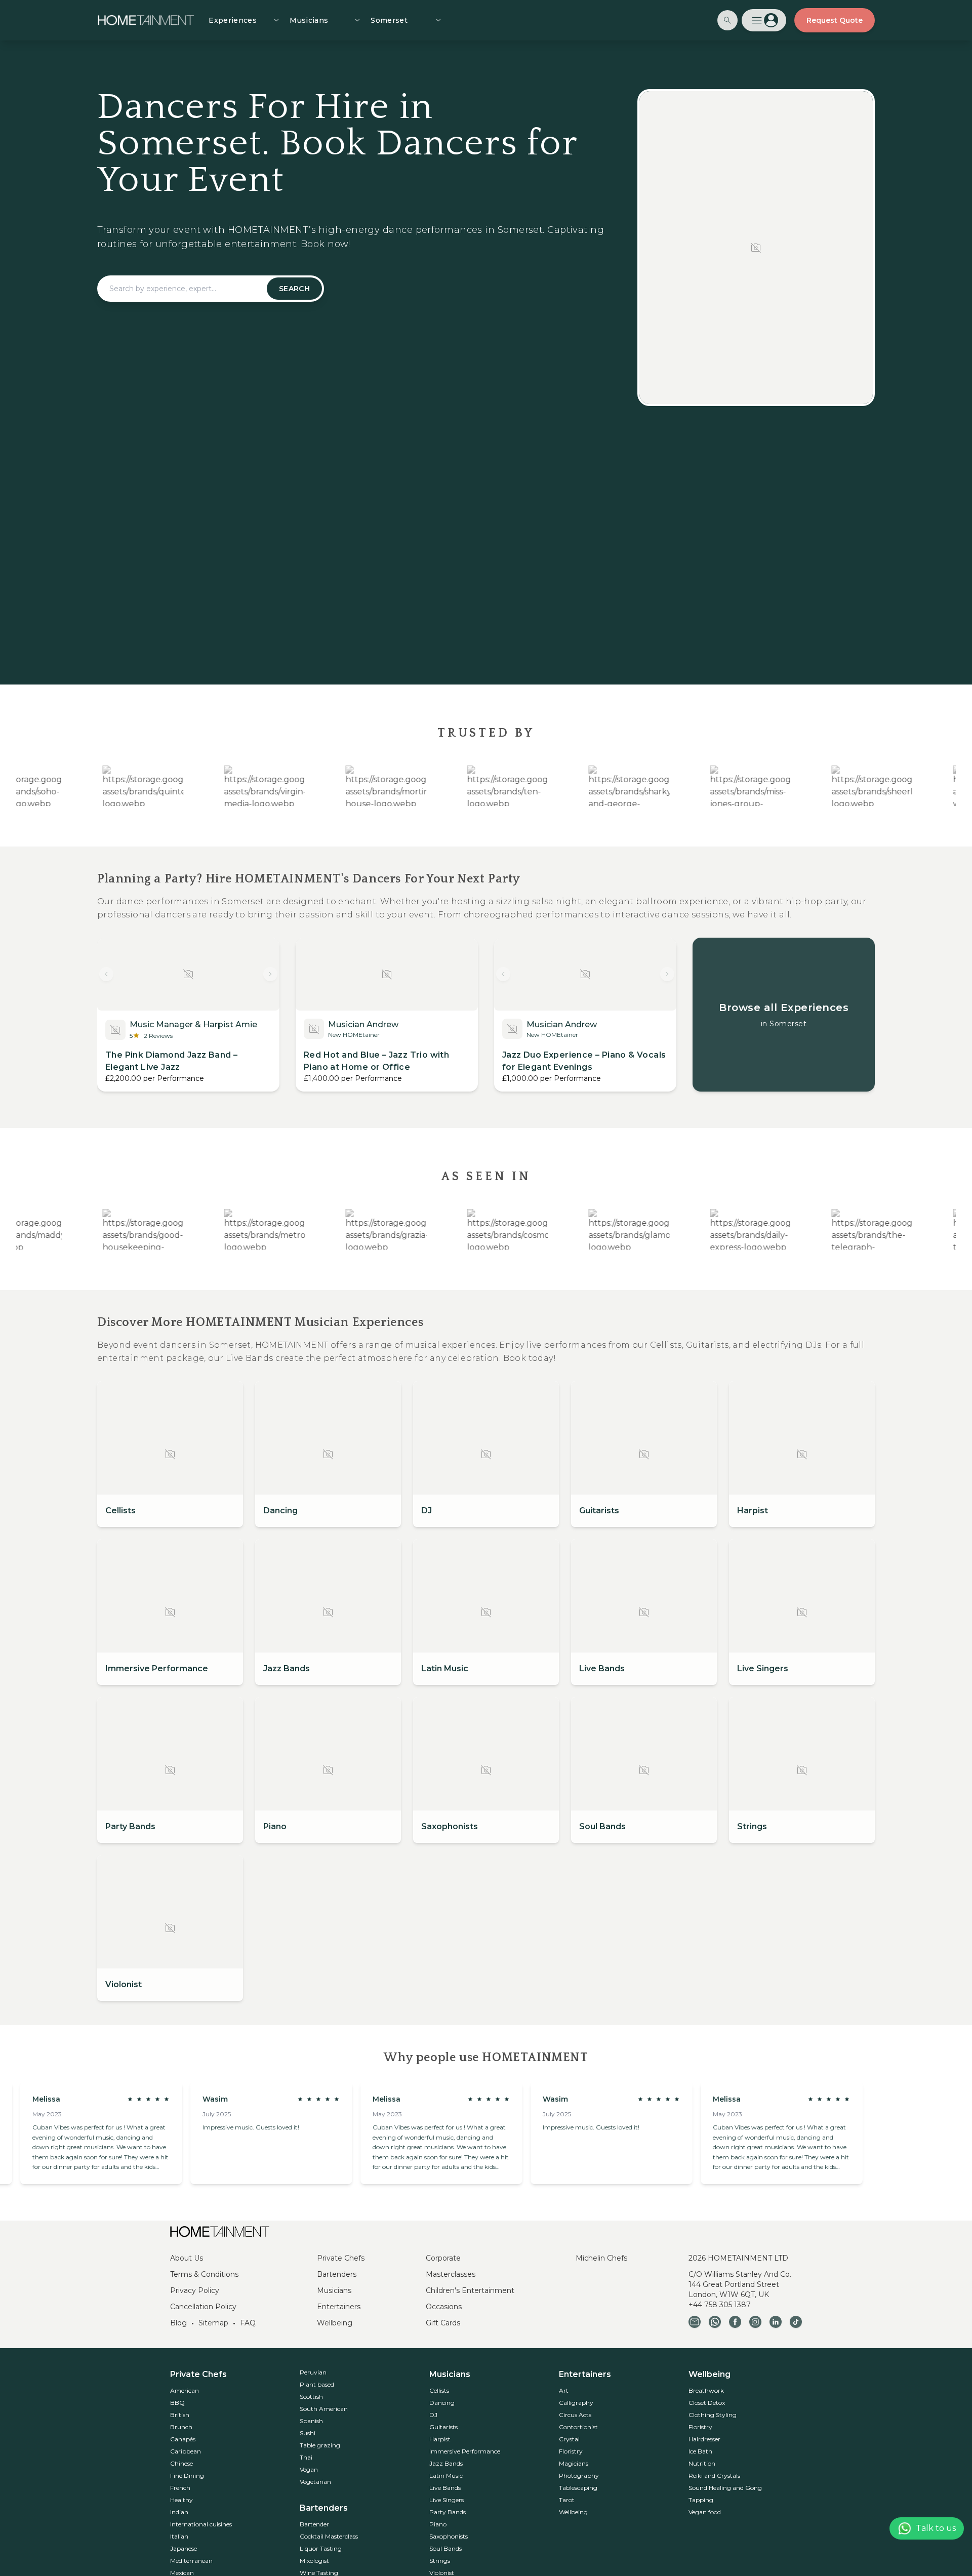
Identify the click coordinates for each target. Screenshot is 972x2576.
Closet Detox (707, 2403)
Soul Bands (445, 2548)
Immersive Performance (465, 2451)
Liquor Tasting (321, 2548)
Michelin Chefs (601, 2258)
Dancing (442, 2403)
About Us (187, 2258)
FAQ (248, 2323)
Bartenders (337, 2274)
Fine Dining (187, 2476)
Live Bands (445, 2488)
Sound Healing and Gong (725, 2488)
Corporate (443, 2258)
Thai (306, 2457)
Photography (579, 2476)
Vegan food (705, 2512)
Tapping (701, 2500)
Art (564, 2390)
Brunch (181, 2427)
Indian (179, 2512)
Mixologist (314, 2561)
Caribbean (186, 2451)
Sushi (308, 2433)
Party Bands (448, 2512)
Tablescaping (578, 2488)
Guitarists (443, 2427)
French (180, 2488)
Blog (178, 2323)
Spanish (311, 2421)
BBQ (177, 2403)
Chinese (181, 2463)
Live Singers (447, 2500)
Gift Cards (443, 2323)
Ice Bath (700, 2451)
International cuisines (201, 2524)
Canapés (183, 2439)
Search (294, 289)
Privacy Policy (195, 2290)
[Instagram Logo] (755, 2322)
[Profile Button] (764, 20)
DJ (433, 2415)
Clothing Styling (713, 2415)
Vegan (309, 2469)
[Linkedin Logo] (776, 2322)
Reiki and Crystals (714, 2476)
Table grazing (320, 2445)
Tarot (567, 2500)
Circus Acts (575, 2415)
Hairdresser (704, 2439)
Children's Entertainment (470, 2290)
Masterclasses (451, 2274)
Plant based (317, 2384)
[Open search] (727, 20)
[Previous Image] (106, 974)
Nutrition (702, 2463)
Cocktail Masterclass (329, 2536)
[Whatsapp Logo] (715, 2322)
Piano (438, 2524)
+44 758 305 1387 (720, 2305)
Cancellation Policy (203, 2307)
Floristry (571, 2451)
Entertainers (339, 2307)
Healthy (181, 2500)
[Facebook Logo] (735, 2322)
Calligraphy (576, 2403)
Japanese (184, 2548)
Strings (440, 2561)
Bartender (314, 2524)
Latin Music (446, 2476)
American (185, 2390)
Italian (179, 2536)
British (180, 2415)
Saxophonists (449, 2536)
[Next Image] (270, 974)
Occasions (444, 2307)
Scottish (311, 2397)
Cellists (439, 2390)
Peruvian (313, 2372)
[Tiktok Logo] (796, 2322)
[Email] (695, 2322)
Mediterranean (191, 2561)
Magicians (574, 2463)
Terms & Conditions (204, 2274)
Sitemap (213, 2323)
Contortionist (578, 2427)
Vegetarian (315, 2482)
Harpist (440, 2439)
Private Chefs (341, 2258)
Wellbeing (335, 2323)
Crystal (569, 2439)
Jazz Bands (446, 2463)
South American (324, 2409)
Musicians (334, 2290)
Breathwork (706, 2390)
